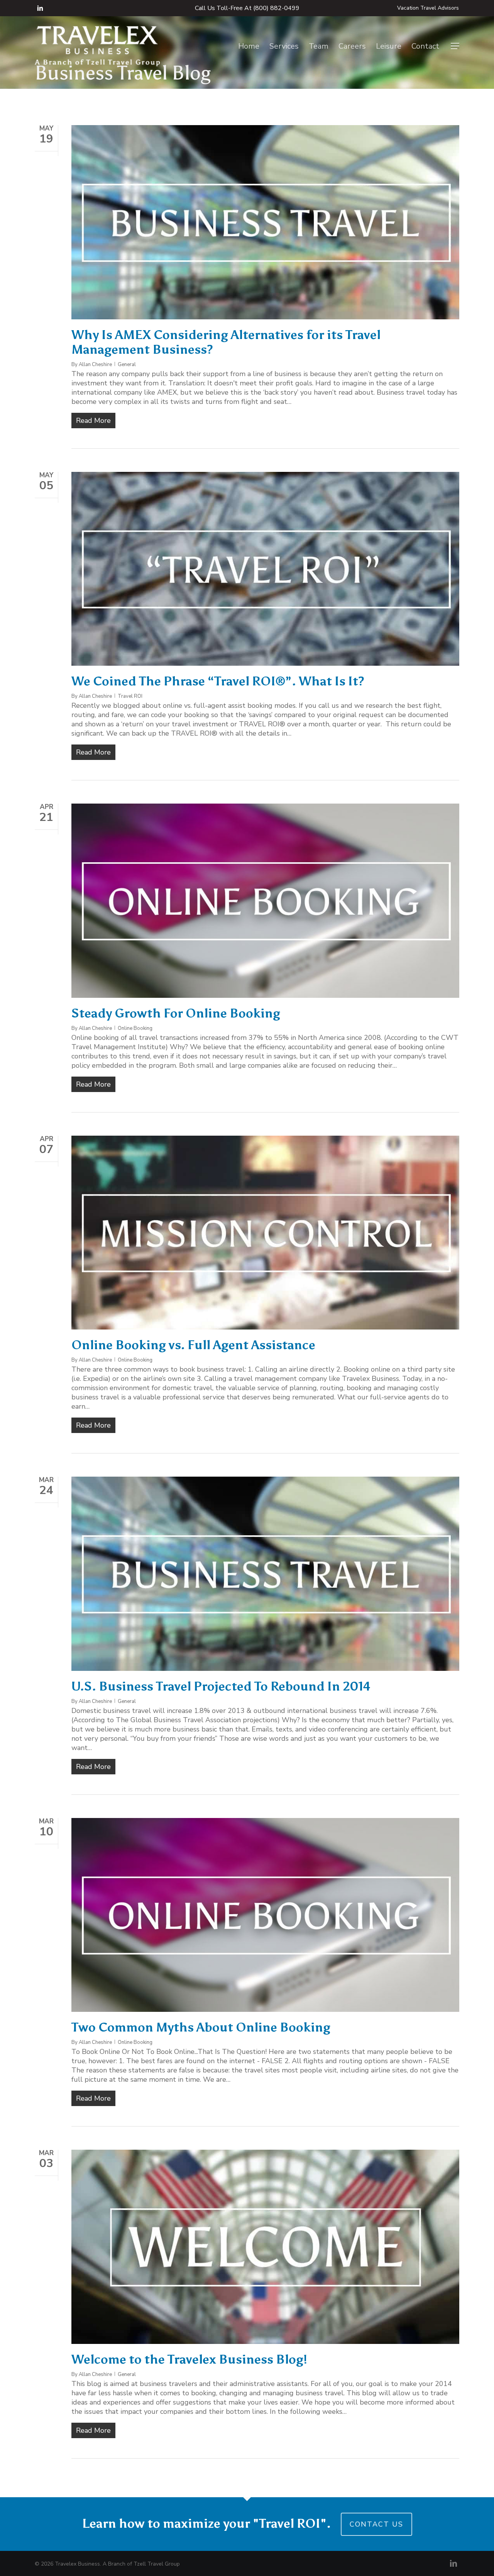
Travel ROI (130, 696)
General (127, 365)
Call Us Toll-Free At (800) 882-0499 (247, 8)
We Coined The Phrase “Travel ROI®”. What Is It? (218, 681)
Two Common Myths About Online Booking (201, 2027)
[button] (455, 46)
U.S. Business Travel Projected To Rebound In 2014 (221, 1686)
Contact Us (376, 2524)
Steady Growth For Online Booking (176, 1013)
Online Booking (135, 1028)
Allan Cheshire (95, 365)
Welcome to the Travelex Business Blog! (189, 2359)
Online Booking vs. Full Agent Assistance (193, 1345)
